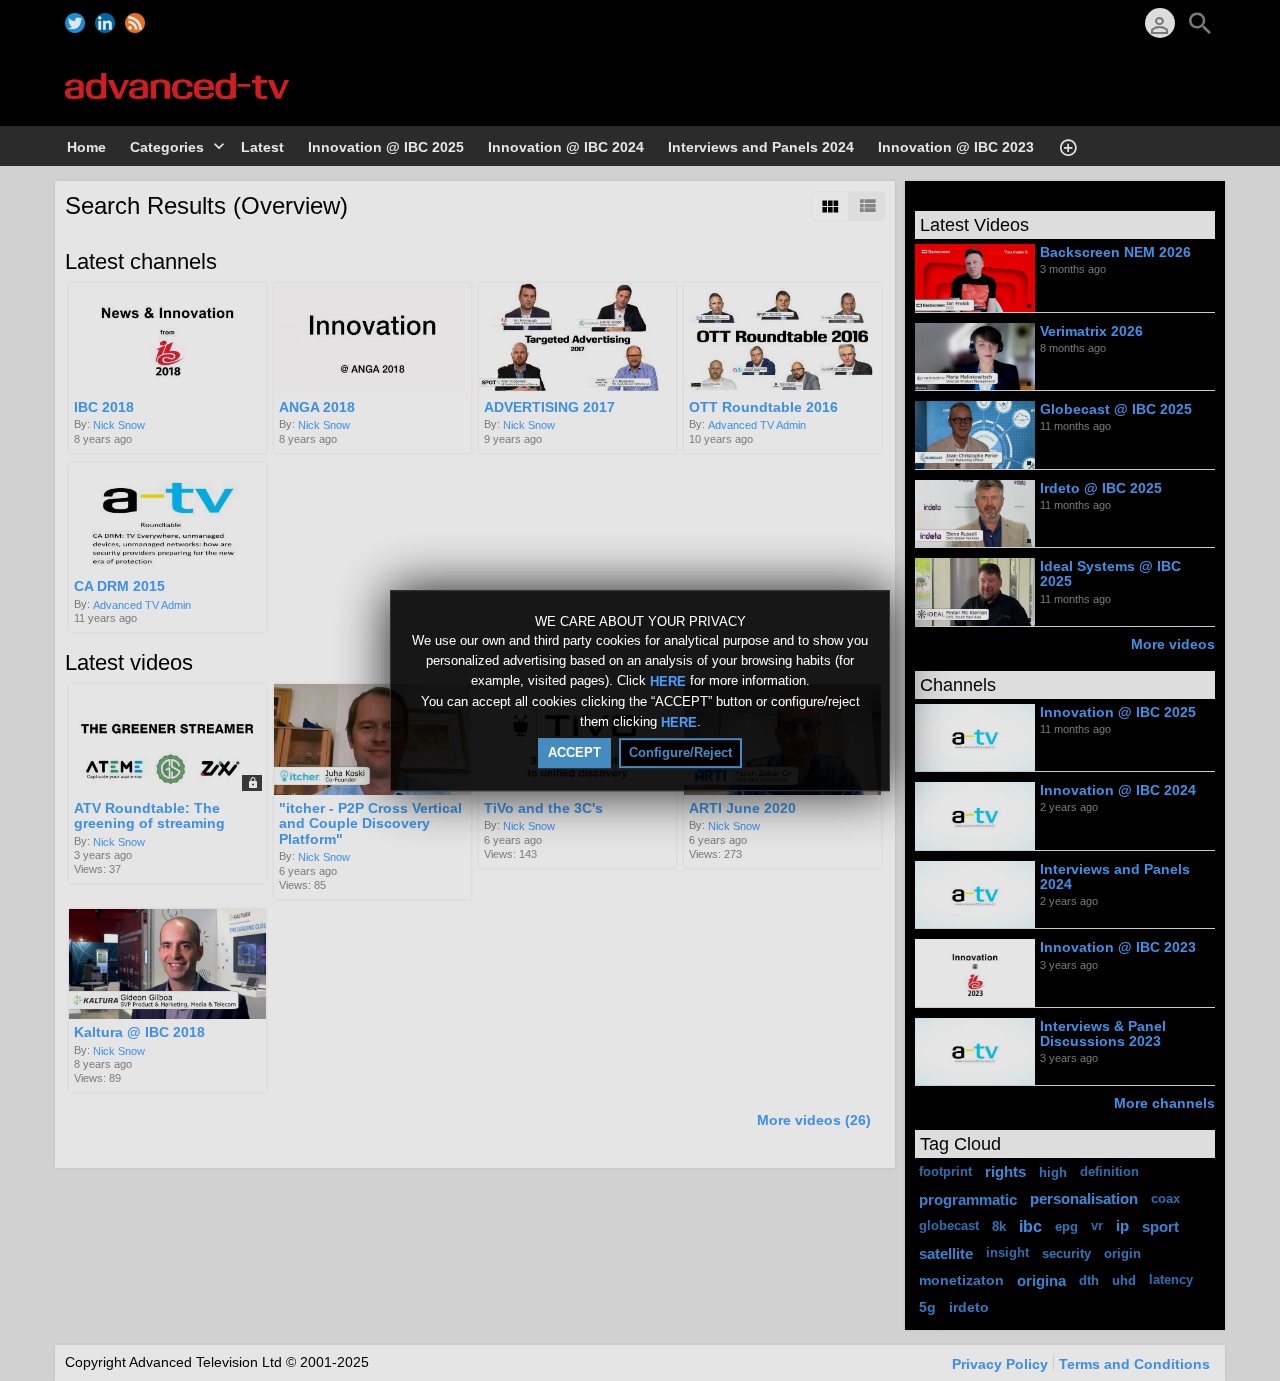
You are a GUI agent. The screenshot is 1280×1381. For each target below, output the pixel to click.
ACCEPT (574, 752)
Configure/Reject (680, 752)
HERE (668, 681)
